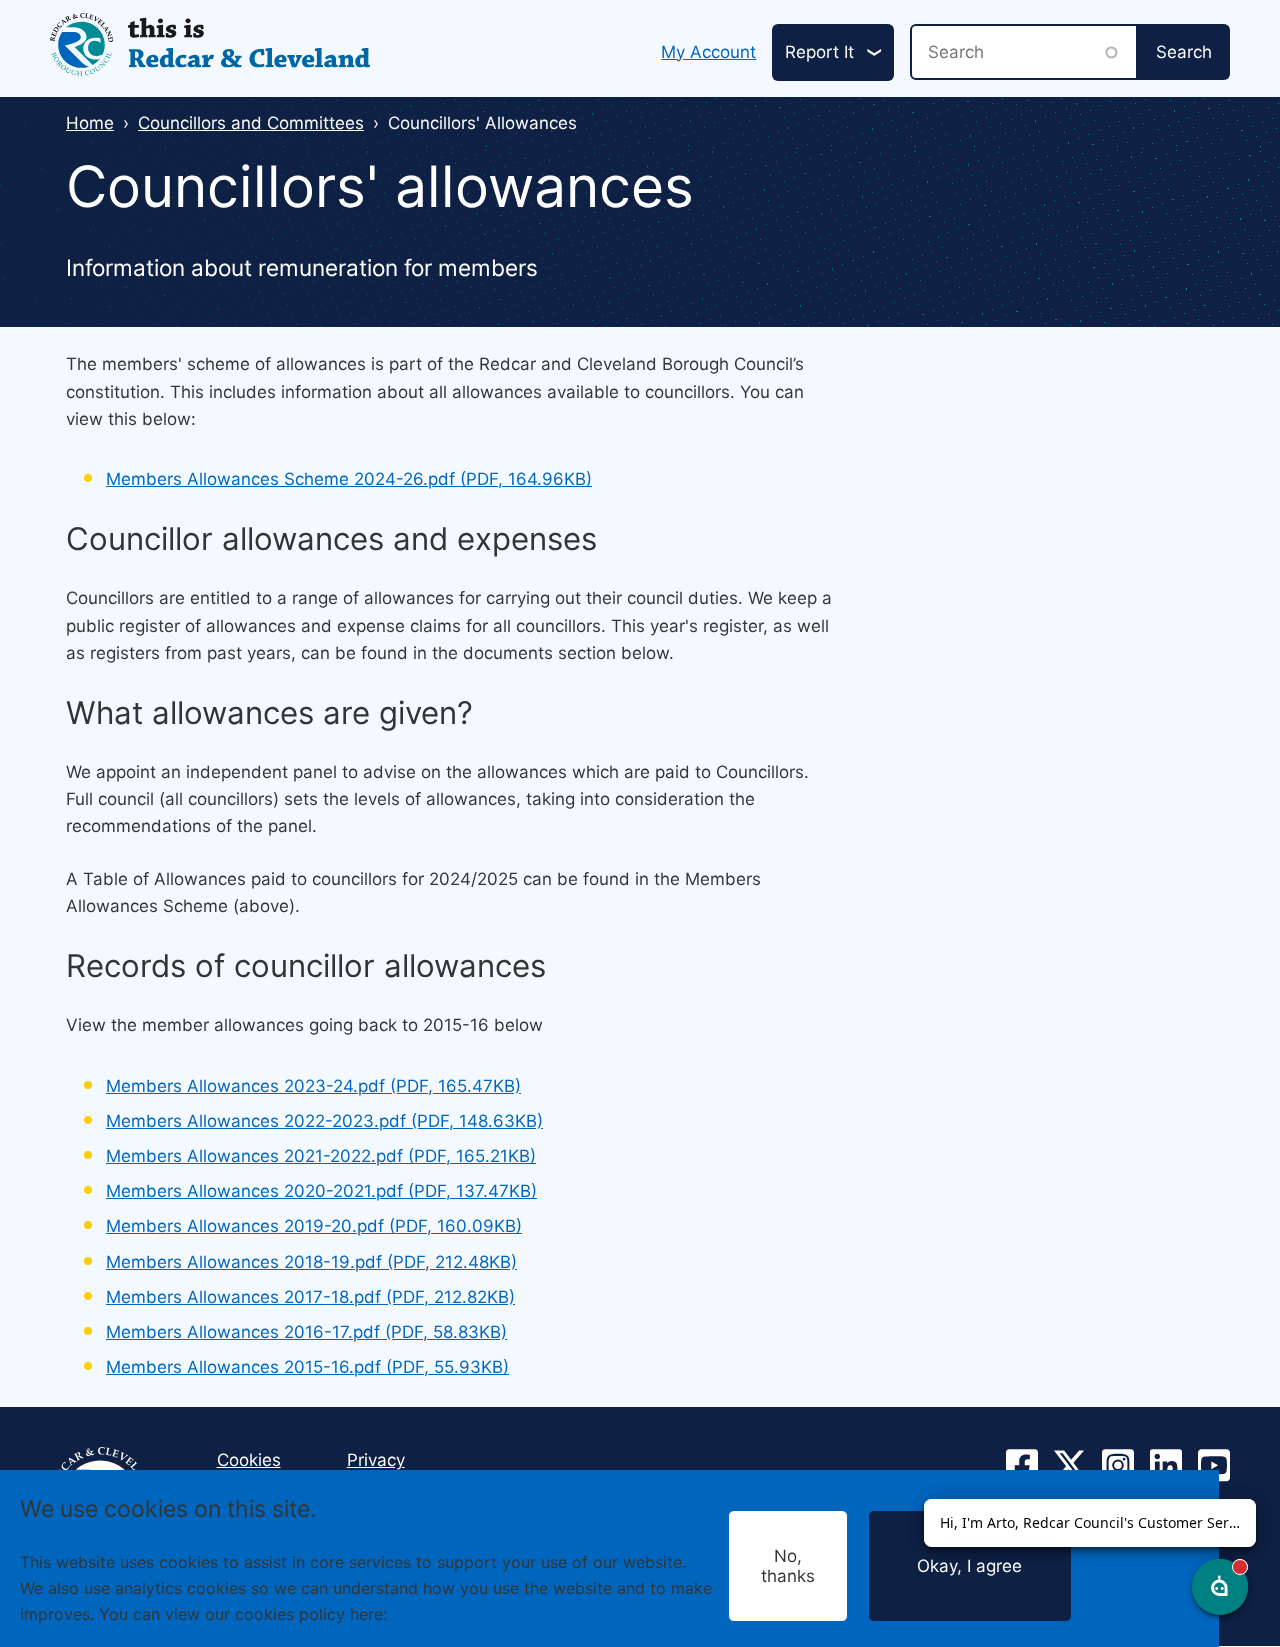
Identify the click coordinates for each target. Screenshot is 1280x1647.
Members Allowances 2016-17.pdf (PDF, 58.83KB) (306, 1332)
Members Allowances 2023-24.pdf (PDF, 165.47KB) (313, 1086)
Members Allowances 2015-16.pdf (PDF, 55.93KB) (307, 1367)
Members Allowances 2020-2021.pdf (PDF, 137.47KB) (321, 1191)
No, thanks (788, 1566)
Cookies (423, 1613)
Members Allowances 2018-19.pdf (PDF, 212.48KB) (311, 1262)
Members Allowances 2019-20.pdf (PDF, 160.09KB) (314, 1226)
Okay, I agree (969, 1566)
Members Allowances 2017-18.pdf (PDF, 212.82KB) (310, 1297)
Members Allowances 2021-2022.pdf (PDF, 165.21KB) (321, 1156)
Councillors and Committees (251, 123)
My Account (708, 52)
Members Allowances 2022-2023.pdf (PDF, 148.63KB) (324, 1121)
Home (90, 123)
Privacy (376, 1460)
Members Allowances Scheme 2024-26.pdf (349, 479)
